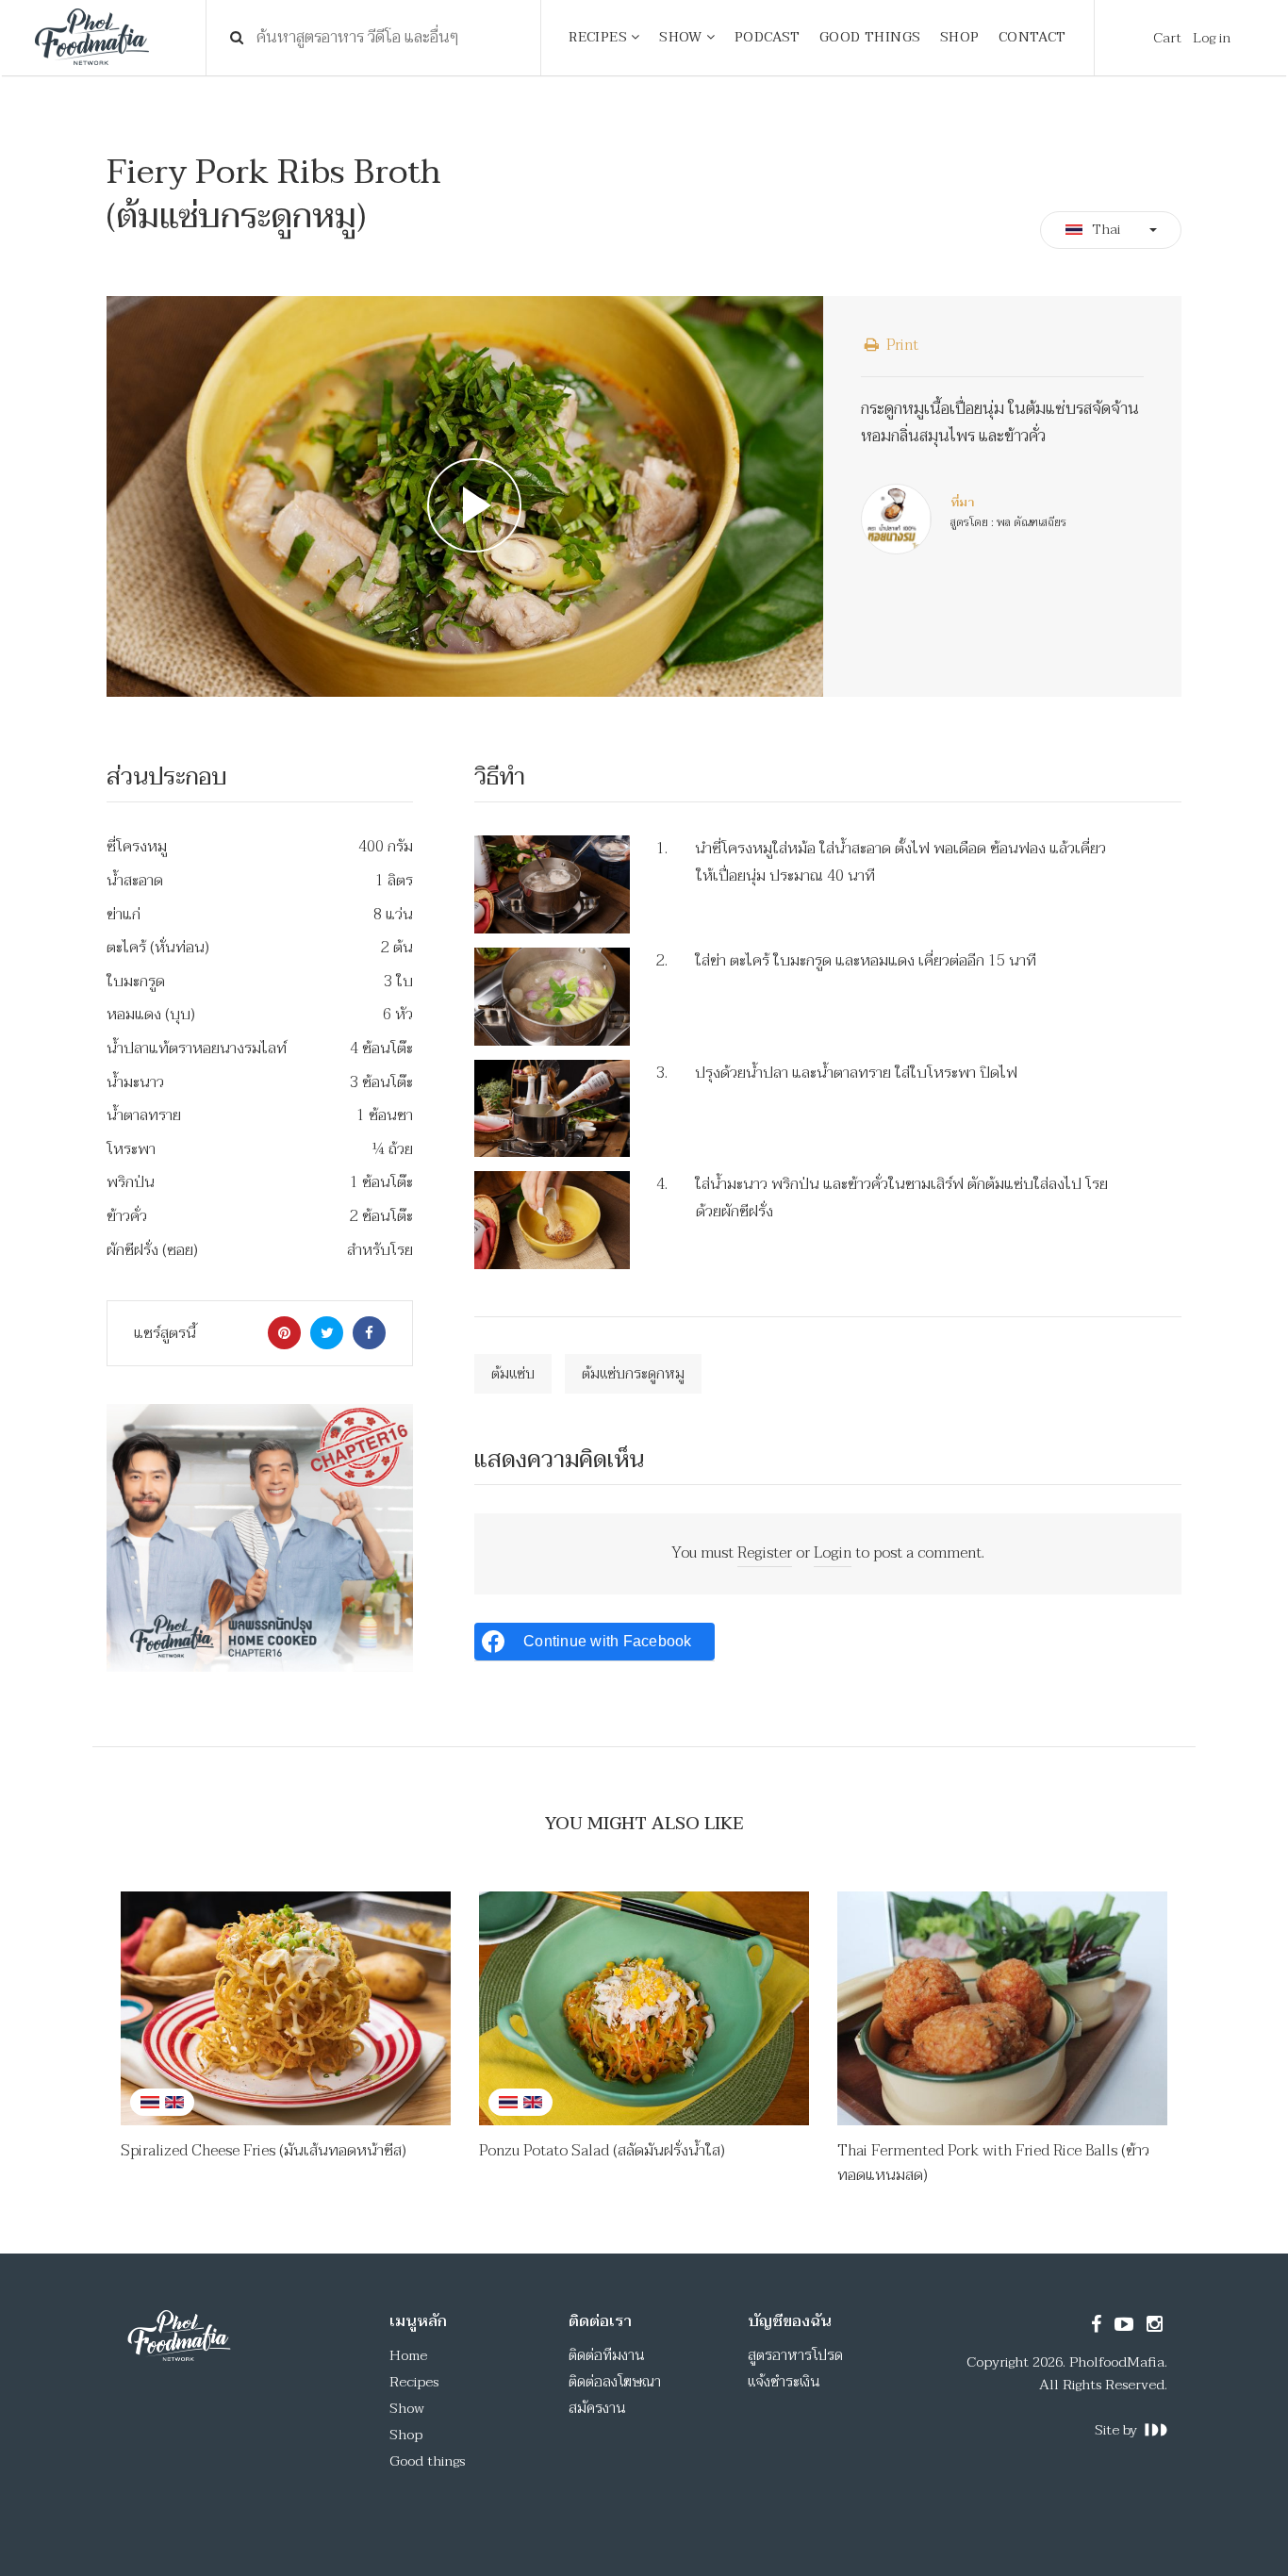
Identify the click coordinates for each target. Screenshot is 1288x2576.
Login (833, 1553)
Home (408, 2355)
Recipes (414, 2382)
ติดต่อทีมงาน (607, 2355)
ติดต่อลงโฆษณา (615, 2382)
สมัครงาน (597, 2408)
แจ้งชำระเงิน (784, 2382)
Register (765, 1553)
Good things (427, 2461)
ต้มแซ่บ (513, 1374)
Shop (406, 2435)
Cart (1167, 38)
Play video (465, 497)
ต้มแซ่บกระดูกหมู (633, 1374)
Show (407, 2408)
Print (900, 345)
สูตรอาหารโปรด (795, 2355)
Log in (1212, 38)
